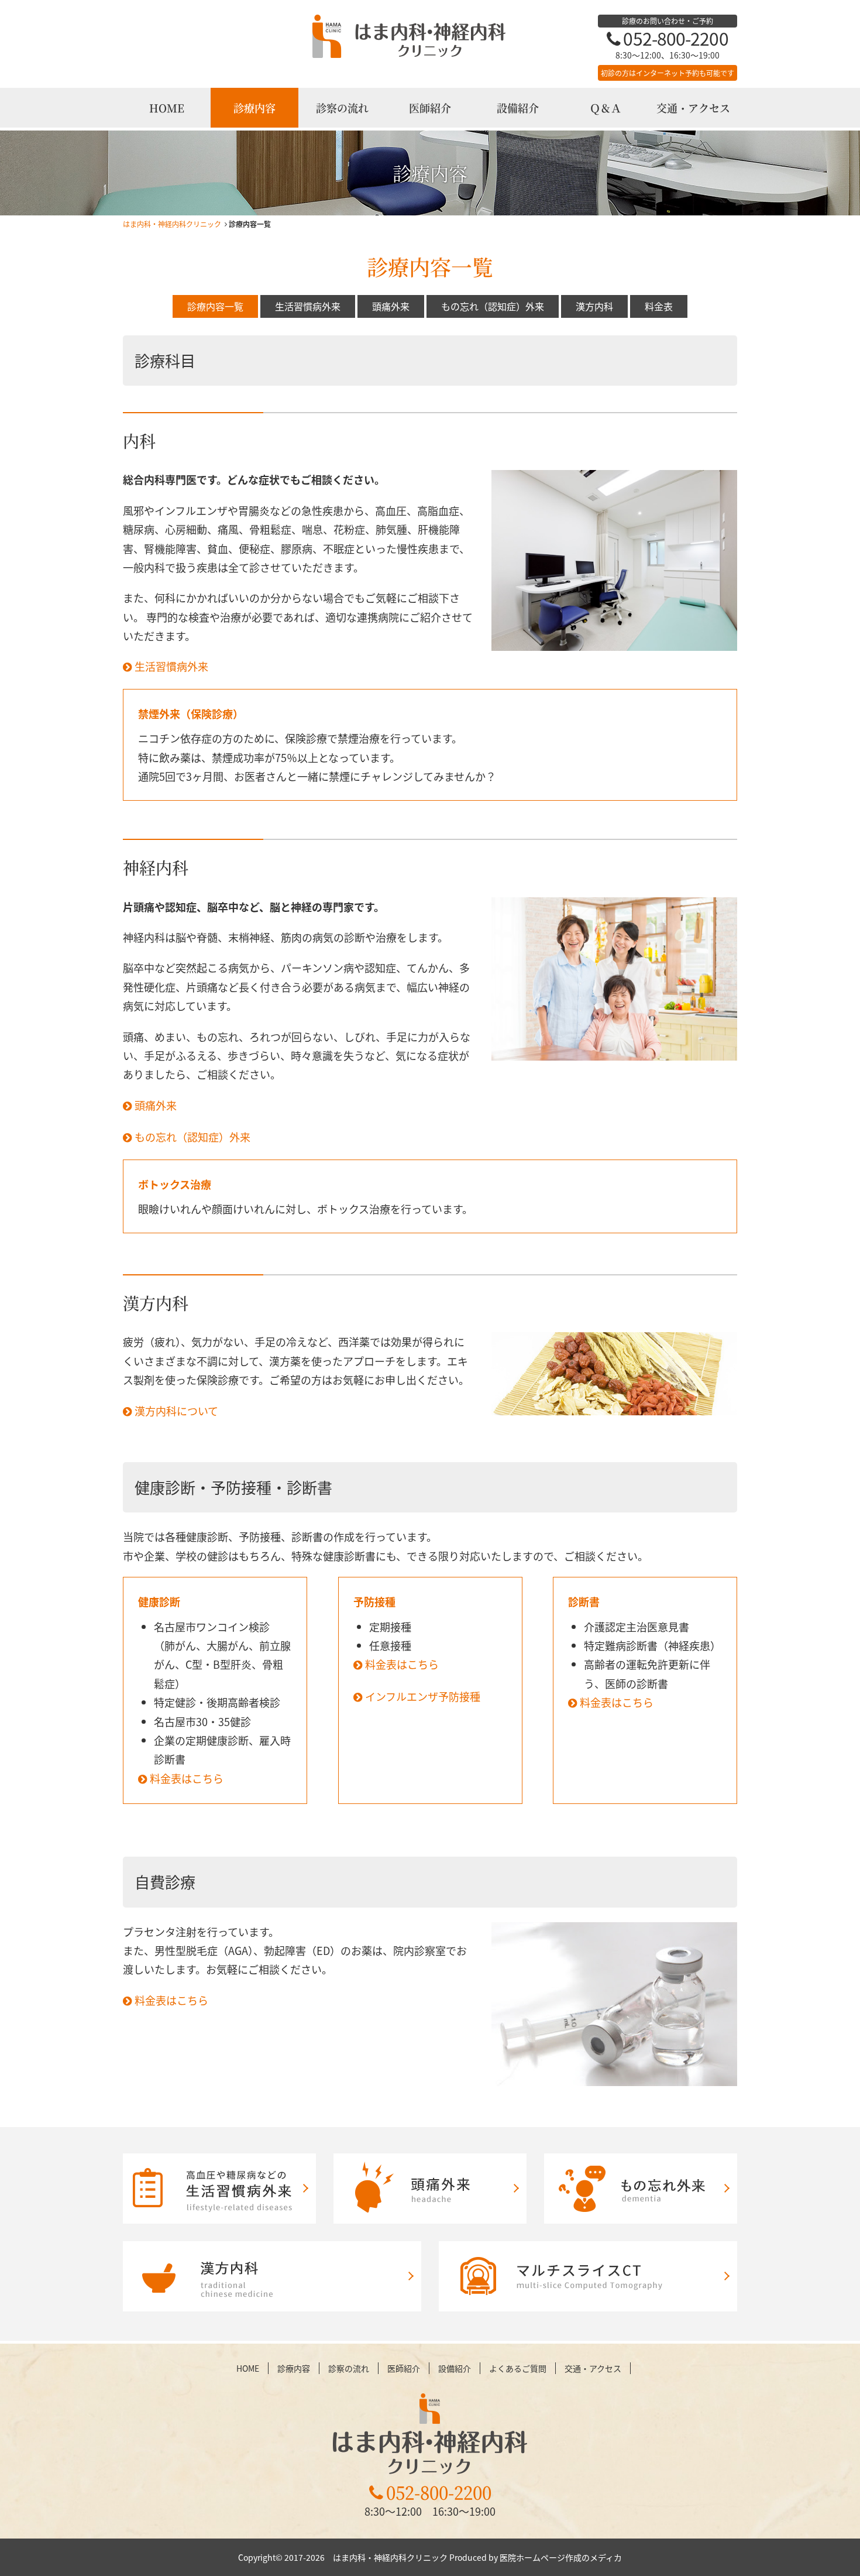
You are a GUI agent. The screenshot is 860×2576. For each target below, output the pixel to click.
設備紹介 (518, 108)
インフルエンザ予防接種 (423, 1696)
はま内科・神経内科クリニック (172, 224)
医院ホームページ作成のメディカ (561, 2557)
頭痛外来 (391, 306)
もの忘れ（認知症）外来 (493, 306)
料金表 (659, 306)
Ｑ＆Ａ (606, 108)
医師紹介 (430, 108)
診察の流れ (342, 108)
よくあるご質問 (518, 2368)
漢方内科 (594, 306)
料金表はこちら (187, 1778)
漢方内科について (176, 1411)
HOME (167, 108)
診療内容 (254, 108)
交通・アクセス (693, 108)
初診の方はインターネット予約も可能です (668, 73)
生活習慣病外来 (308, 306)
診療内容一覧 (215, 306)
